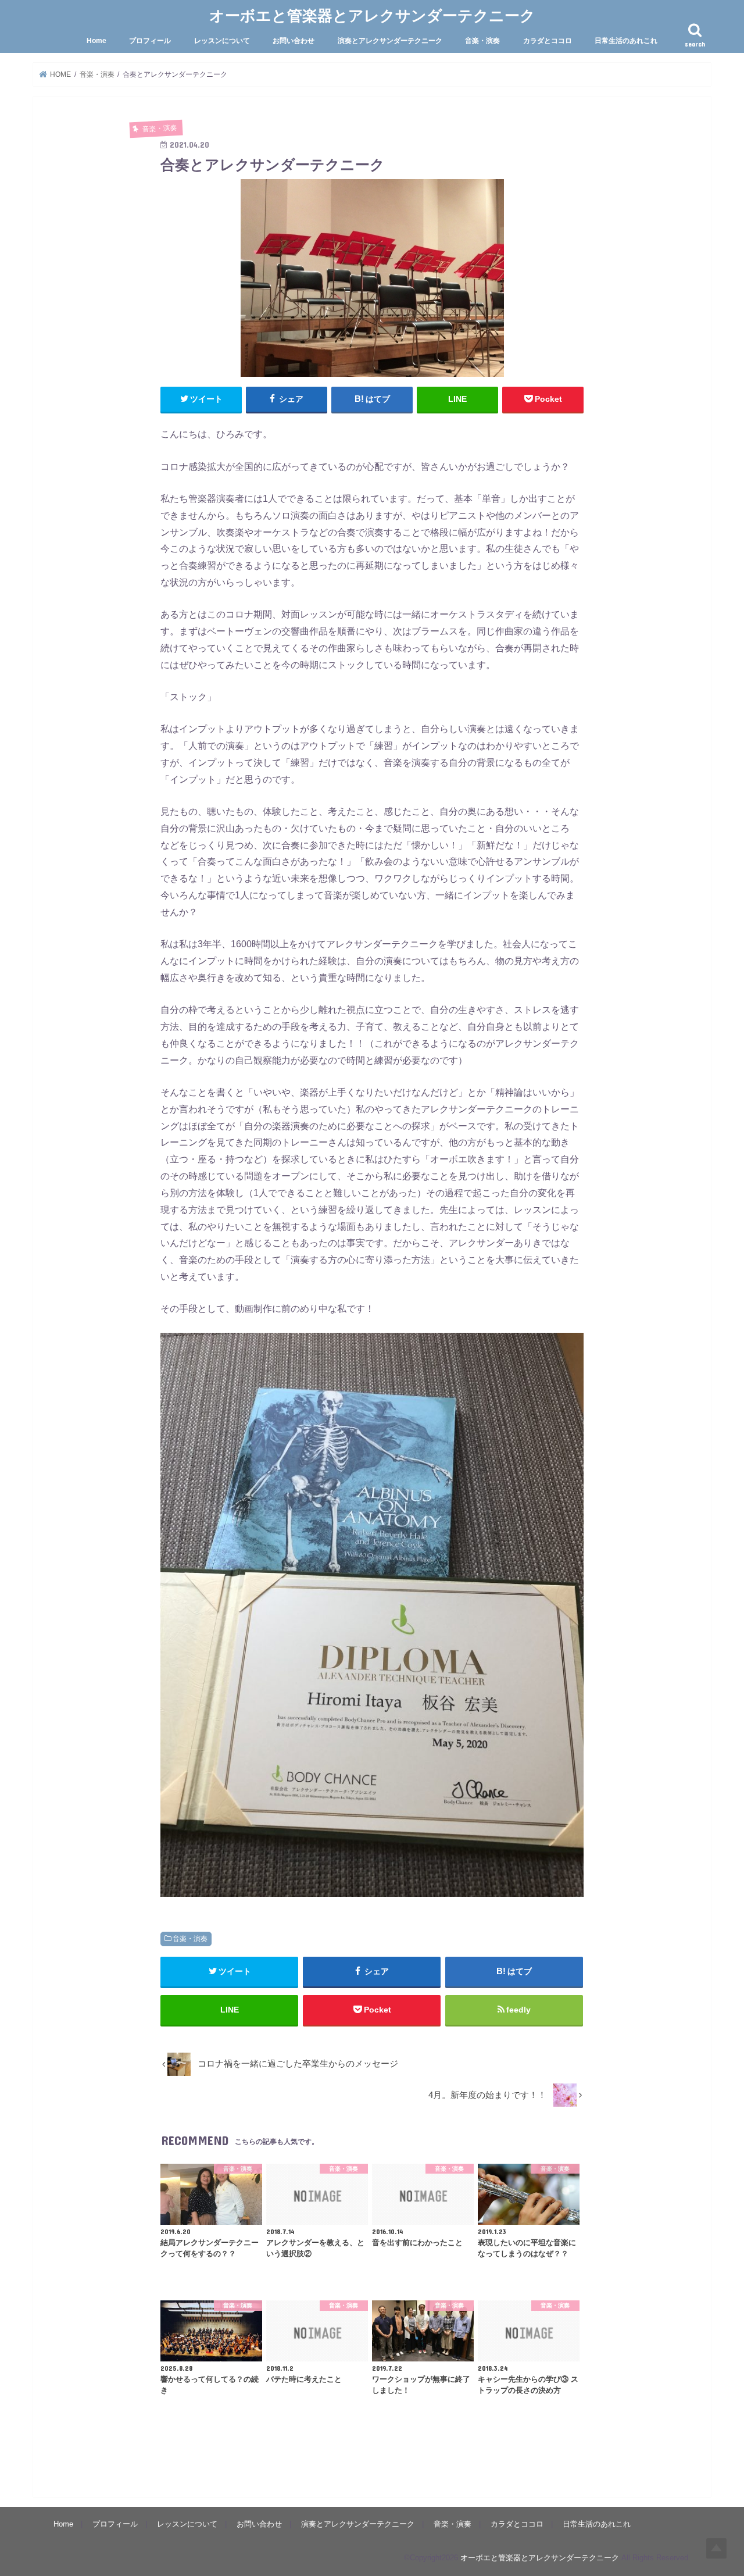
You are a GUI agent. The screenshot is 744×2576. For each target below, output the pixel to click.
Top (716, 2548)
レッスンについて (222, 41)
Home (96, 41)
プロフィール (150, 41)
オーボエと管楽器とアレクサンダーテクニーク (372, 15)
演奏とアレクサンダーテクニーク (390, 41)
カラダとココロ (548, 41)
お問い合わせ (294, 41)
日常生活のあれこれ (626, 41)
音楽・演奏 (482, 41)
